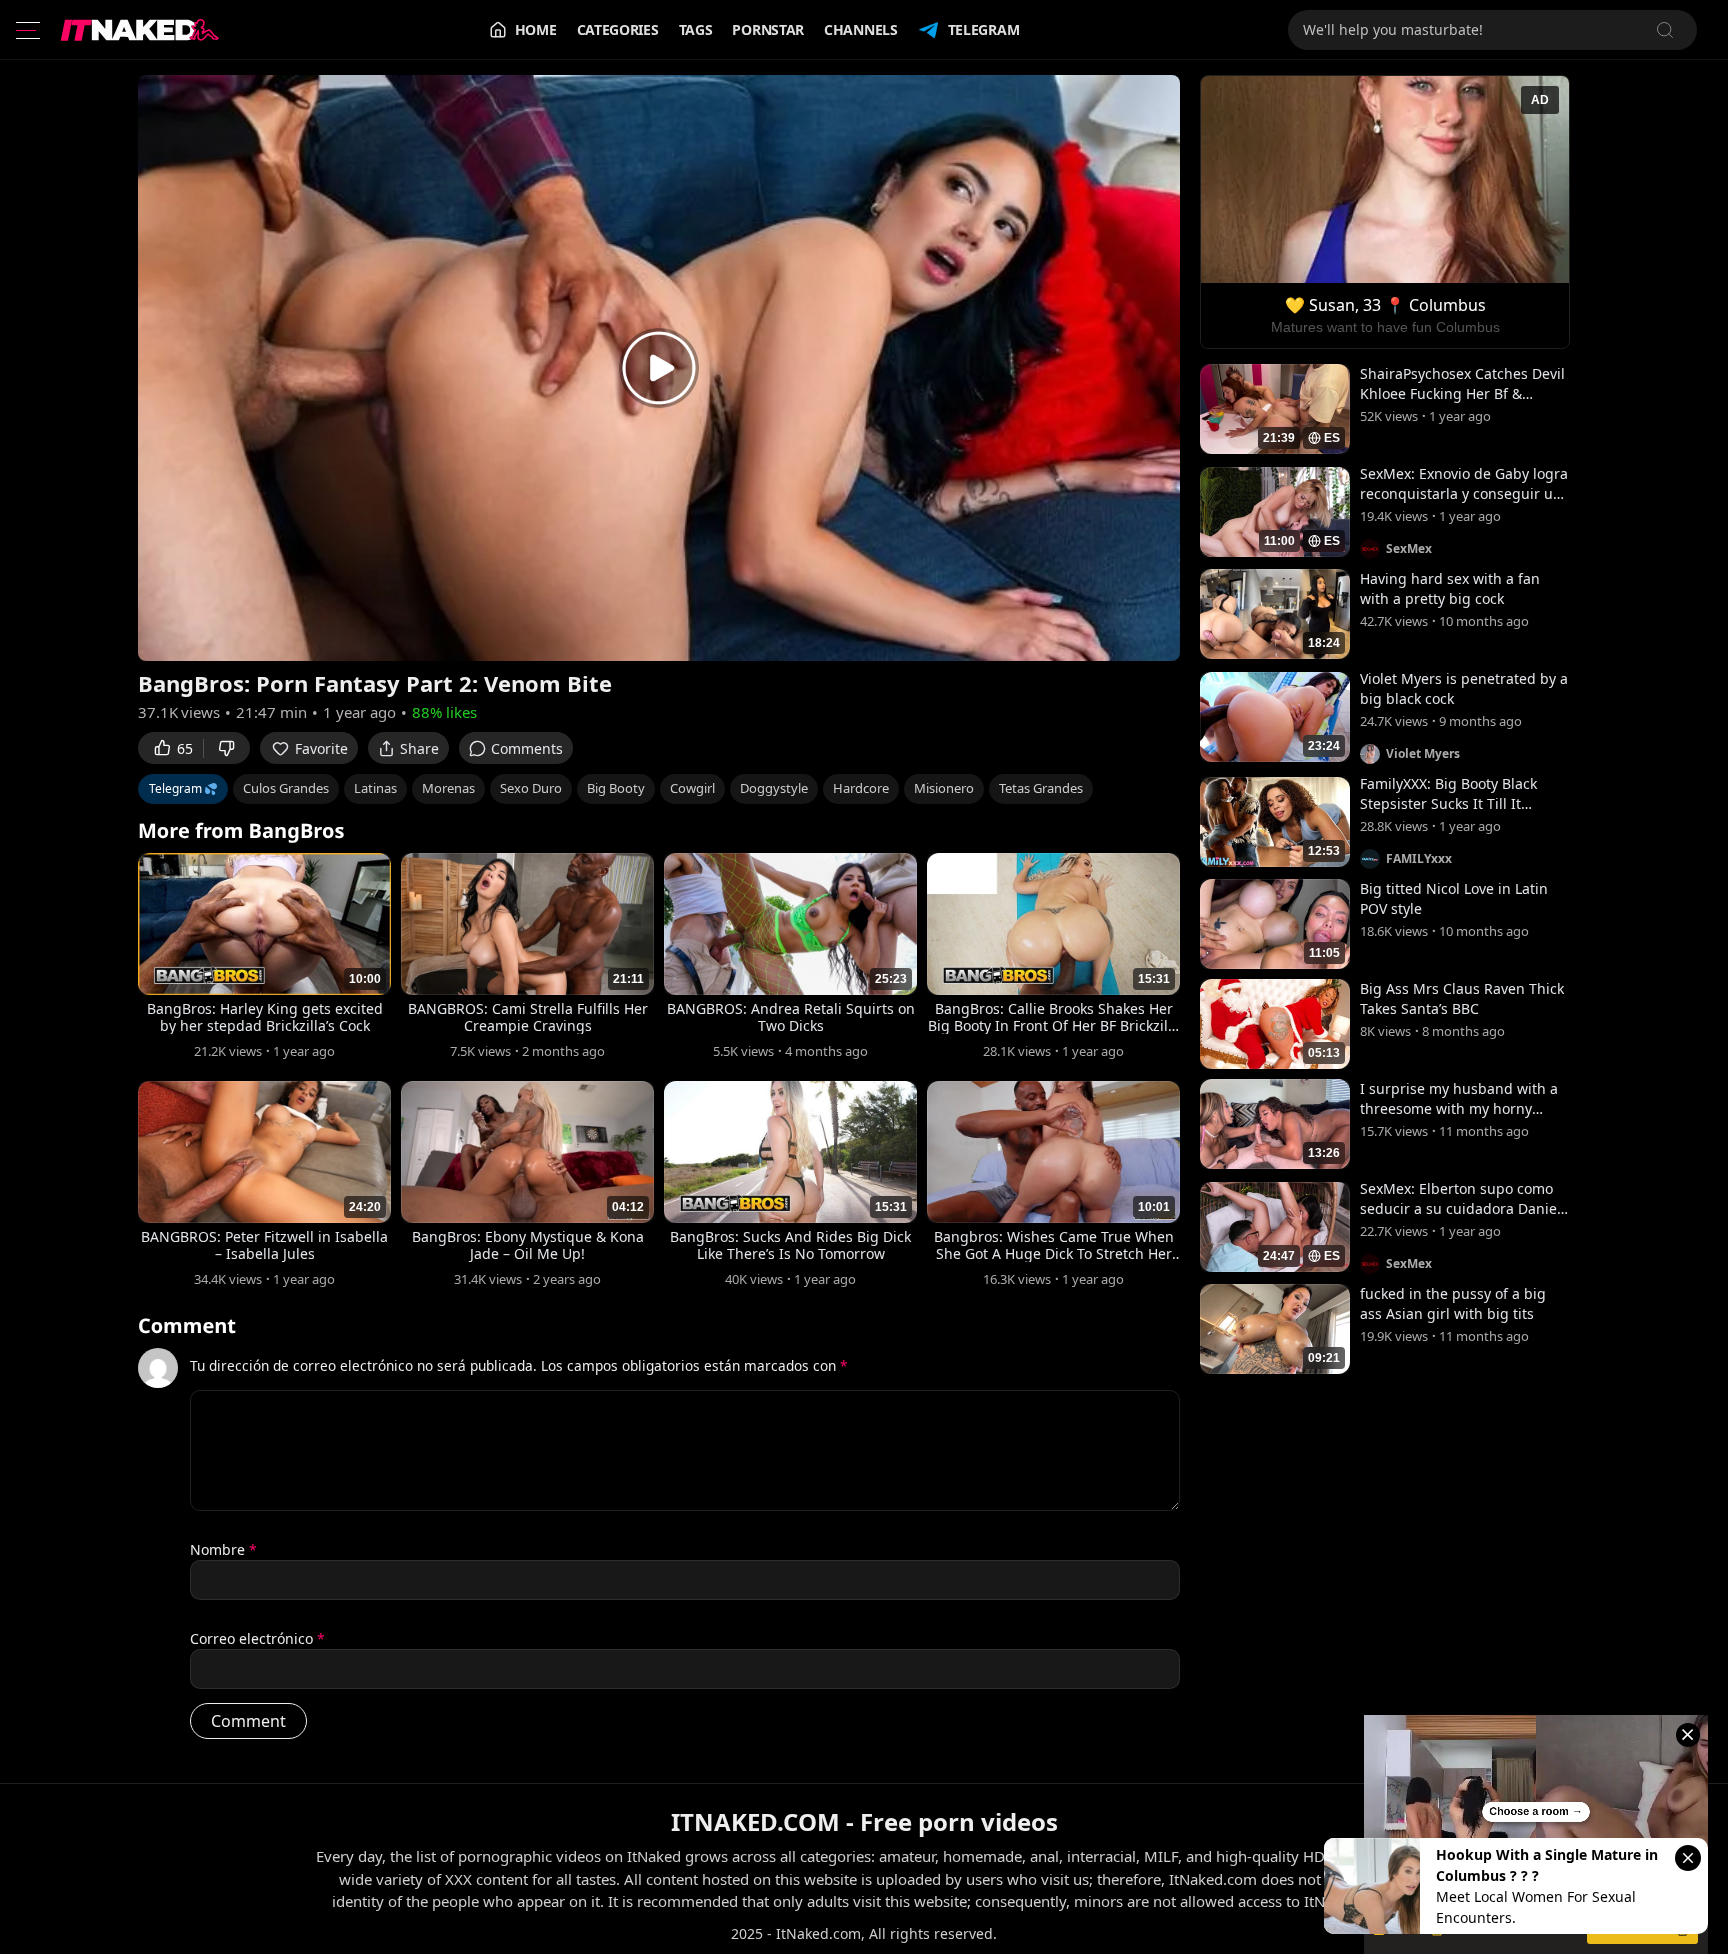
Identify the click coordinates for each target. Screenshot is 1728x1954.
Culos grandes (286, 788)
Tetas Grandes (1041, 788)
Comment (187, 1326)
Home (536, 29)
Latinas (375, 788)
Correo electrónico (257, 1638)
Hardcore (861, 788)
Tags (696, 29)
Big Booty (616, 788)
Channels (861, 29)
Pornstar (768, 29)
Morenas (448, 788)
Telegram (984, 29)
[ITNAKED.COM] (140, 30)
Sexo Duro (531, 788)
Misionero (944, 788)
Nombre (223, 1549)
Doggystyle (774, 788)
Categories (618, 29)
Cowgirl (692, 788)
